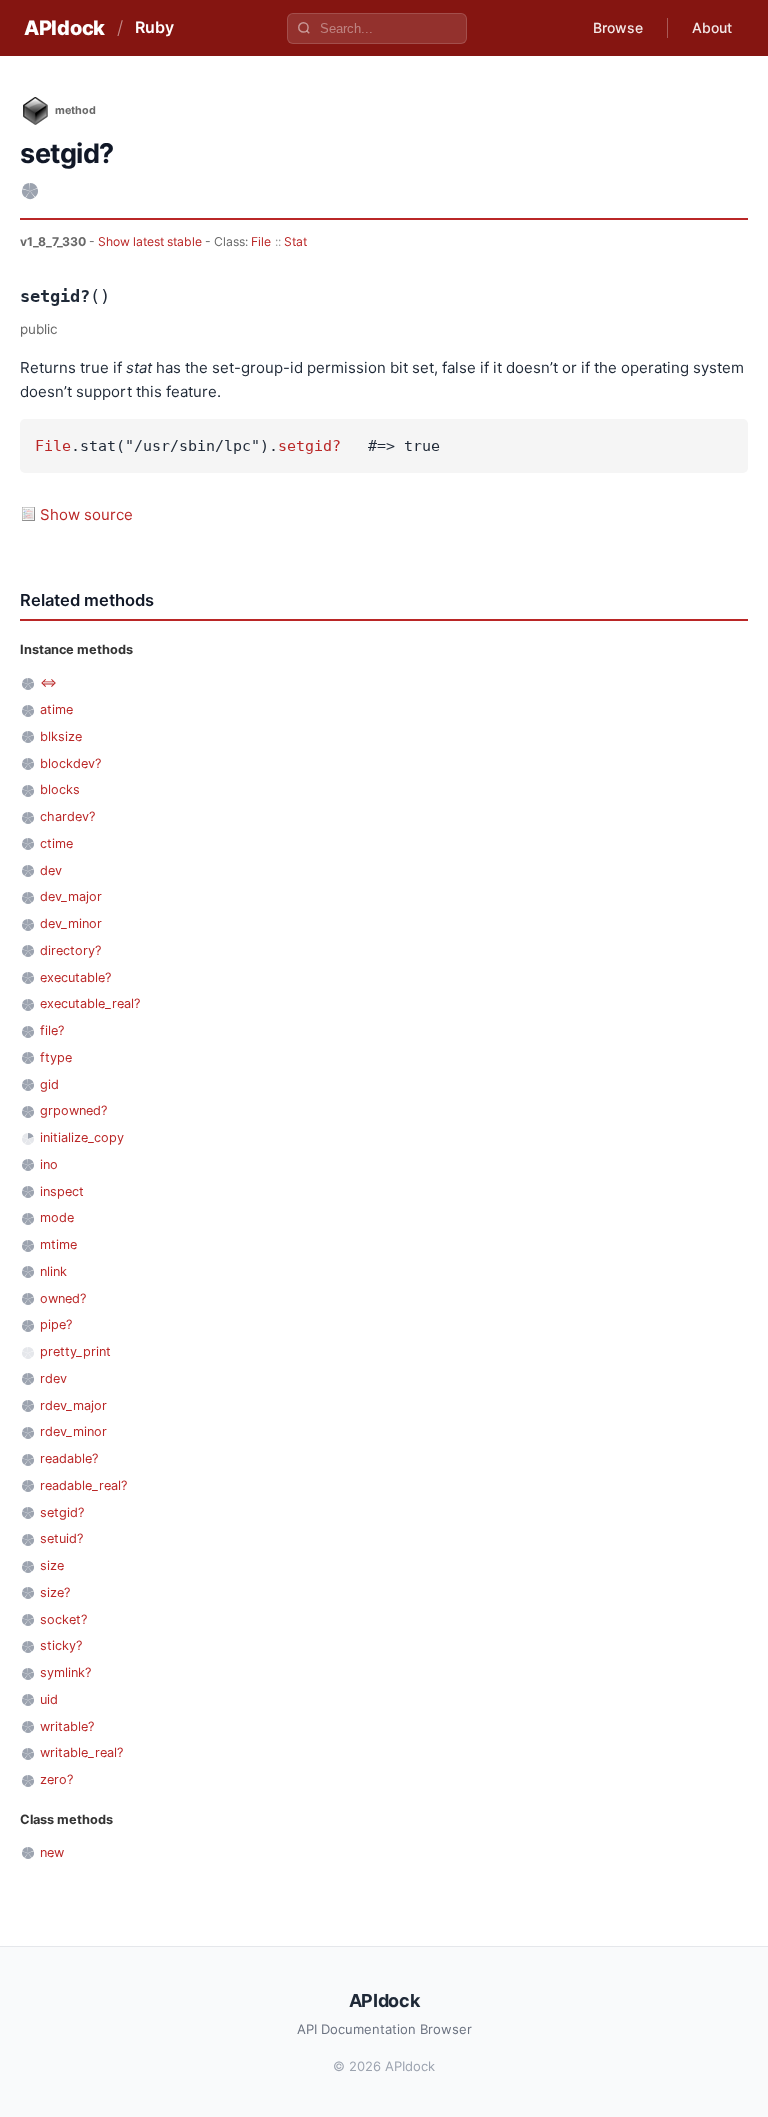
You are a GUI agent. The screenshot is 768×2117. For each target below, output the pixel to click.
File (261, 241)
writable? (67, 1726)
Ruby (154, 27)
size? (55, 1592)
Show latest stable (151, 241)
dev (51, 870)
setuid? (61, 1538)
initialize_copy (82, 1137)
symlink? (65, 1672)
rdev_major (73, 1405)
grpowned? (73, 1110)
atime (56, 709)
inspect (62, 1191)
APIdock (64, 28)
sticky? (61, 1645)
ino (49, 1164)
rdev (53, 1378)
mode (57, 1217)
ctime (56, 843)
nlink (53, 1271)
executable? (75, 977)
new (52, 1852)
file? (52, 1030)
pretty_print (75, 1351)
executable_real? (90, 1003)
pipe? (56, 1324)
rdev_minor (73, 1431)
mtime (58, 1244)
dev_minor (71, 923)
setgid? (309, 446)
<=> (48, 682)
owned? (63, 1298)
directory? (70, 950)
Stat (295, 241)
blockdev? (70, 763)
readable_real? (83, 1485)
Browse (618, 27)
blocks (60, 789)
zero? (56, 1779)
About (712, 27)
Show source (86, 514)
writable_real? (81, 1752)
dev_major (71, 896)
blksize (61, 736)
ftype (56, 1057)
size (52, 1565)
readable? (69, 1458)
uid (49, 1699)
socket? (63, 1619)
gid (49, 1084)
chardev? (67, 816)
